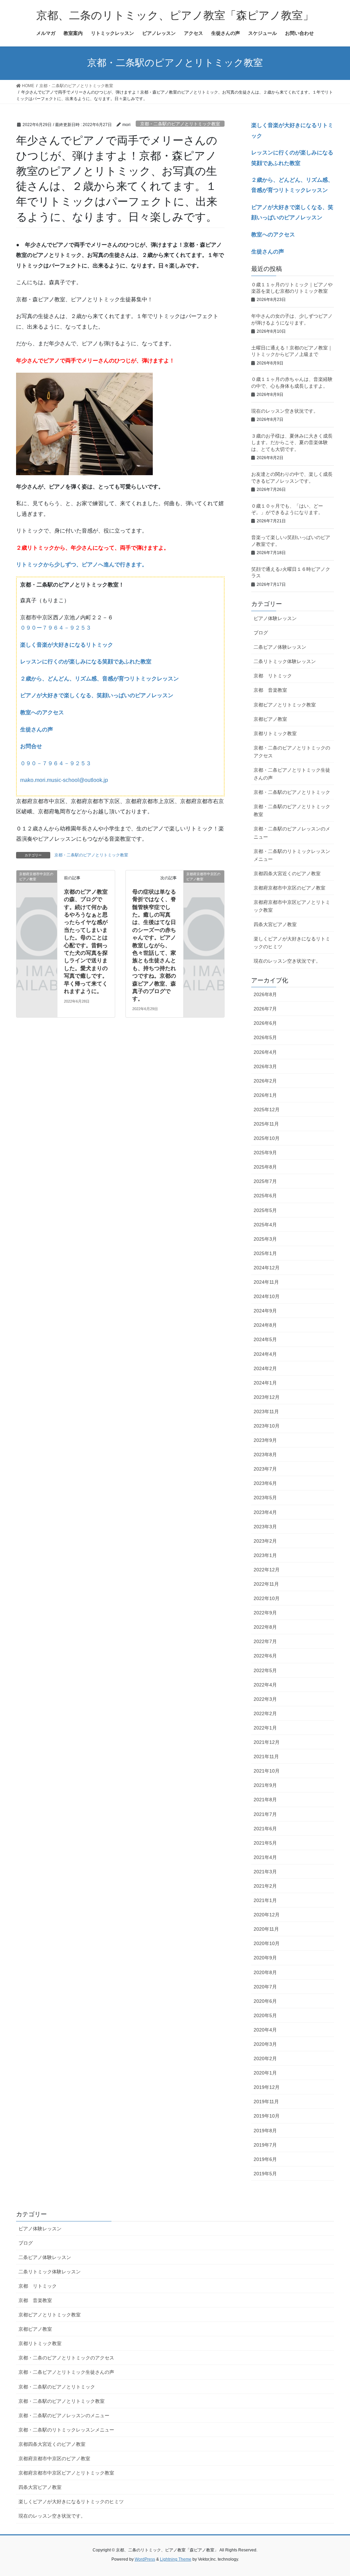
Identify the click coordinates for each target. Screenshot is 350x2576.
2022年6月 (265, 1656)
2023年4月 (265, 1512)
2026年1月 (265, 1095)
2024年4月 (265, 1354)
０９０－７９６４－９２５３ (56, 763)
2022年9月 (265, 1613)
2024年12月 (267, 1268)
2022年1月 (265, 1728)
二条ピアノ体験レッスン (280, 647)
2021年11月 (266, 1757)
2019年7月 (265, 2145)
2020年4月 (265, 2030)
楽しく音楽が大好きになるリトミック (67, 645)
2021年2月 (265, 1886)
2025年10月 (267, 1138)
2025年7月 (265, 1181)
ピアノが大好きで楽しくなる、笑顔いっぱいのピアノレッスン (97, 695)
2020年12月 (267, 1915)
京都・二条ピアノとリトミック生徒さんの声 (292, 774)
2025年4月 (265, 1225)
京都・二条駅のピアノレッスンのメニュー (292, 833)
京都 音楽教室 (270, 690)
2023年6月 (265, 1483)
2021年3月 (265, 1872)
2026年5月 (265, 1037)
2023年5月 (265, 1498)
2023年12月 (267, 1397)
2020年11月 (266, 1929)
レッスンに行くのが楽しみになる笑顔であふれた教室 (86, 662)
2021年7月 (265, 1814)
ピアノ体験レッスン (275, 618)
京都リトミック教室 (275, 733)
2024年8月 (265, 1325)
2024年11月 (266, 1282)
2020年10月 (267, 1943)
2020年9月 (265, 1958)
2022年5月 (265, 1670)
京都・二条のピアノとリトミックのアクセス (292, 752)
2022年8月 (265, 1627)
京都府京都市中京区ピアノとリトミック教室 (292, 906)
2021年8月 (265, 1800)
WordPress (145, 2559)
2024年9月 (265, 1311)
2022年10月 (267, 1598)
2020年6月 (265, 2001)
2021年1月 (265, 1900)
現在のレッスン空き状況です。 (285, 411)
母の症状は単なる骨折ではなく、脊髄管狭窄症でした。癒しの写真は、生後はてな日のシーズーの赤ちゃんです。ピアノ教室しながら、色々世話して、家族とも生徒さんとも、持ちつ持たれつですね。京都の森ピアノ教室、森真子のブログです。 (154, 945)
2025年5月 (265, 1210)
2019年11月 (266, 2102)
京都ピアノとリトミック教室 (285, 705)
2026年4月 (265, 1052)
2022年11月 (266, 1584)
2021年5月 (265, 1843)
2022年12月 (267, 1570)
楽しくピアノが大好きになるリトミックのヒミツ (292, 943)
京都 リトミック (273, 676)
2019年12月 (267, 2087)
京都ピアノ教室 (270, 719)
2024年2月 (265, 1368)
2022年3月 (265, 1699)
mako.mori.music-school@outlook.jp (64, 780)
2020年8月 (265, 1972)
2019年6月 (265, 2159)
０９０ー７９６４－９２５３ (56, 628)
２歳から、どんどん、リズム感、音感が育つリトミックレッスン (99, 679)
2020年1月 (265, 2073)
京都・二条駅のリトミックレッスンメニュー (292, 855)
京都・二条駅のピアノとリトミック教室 (180, 124)
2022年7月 (265, 1641)
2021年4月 (265, 1857)
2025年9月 (265, 1153)
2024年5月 (265, 1339)
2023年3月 (265, 1527)
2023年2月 (265, 1541)
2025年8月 (265, 1167)
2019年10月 (267, 2116)
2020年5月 (265, 2015)
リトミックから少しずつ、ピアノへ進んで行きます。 (82, 564)
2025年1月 (265, 1253)
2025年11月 (266, 1124)
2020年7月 (265, 1987)
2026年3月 (265, 1066)
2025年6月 (265, 1196)
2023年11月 (266, 1411)
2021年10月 (267, 1771)
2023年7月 (265, 1469)
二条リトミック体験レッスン (285, 661)
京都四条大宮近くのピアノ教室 (287, 873)
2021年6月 (265, 1829)
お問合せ (31, 746)
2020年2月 (265, 2058)
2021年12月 (267, 1742)
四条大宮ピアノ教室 (275, 924)
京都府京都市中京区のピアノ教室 (290, 888)
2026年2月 (265, 1081)
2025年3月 (265, 1239)
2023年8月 (265, 1455)
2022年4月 (265, 1685)
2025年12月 (267, 1110)
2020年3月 (265, 2044)
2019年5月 (265, 2174)
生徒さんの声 (37, 729)
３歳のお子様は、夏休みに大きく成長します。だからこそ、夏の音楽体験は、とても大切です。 (292, 443)
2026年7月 (265, 1009)
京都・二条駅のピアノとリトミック (292, 792)
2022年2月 (265, 1713)
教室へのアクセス (42, 712)
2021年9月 (265, 1785)
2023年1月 (265, 1555)
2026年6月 (265, 1023)
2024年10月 (267, 1296)
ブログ (261, 633)
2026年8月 (265, 994)
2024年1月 (265, 1383)
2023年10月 (267, 1426)
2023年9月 (265, 1440)
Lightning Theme (176, 2559)
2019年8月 (265, 2131)
